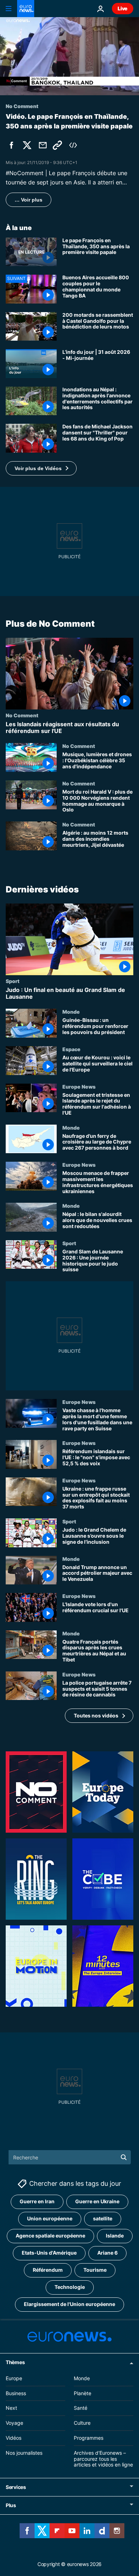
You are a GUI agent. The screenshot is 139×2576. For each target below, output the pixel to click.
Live (123, 8)
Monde (71, 1012)
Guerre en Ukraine (97, 2201)
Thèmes (15, 2362)
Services (16, 2487)
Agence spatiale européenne (50, 2236)
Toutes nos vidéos (96, 1715)
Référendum (48, 2270)
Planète (83, 2393)
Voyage (14, 2423)
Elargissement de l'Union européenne (69, 2304)
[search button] (124, 2157)
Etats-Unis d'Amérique (49, 2253)
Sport (13, 981)
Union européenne (50, 2218)
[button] (41, 468)
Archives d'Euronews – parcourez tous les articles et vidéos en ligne (103, 2459)
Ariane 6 (107, 2253)
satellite (103, 2218)
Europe (14, 2378)
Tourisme (95, 2270)
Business (16, 2393)
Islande (115, 2236)
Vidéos (14, 2438)
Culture (82, 2423)
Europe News (79, 1086)
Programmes (89, 2438)
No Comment (22, 715)
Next (11, 2408)
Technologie (70, 2287)
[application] (69, 56)
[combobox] (70, 2157)
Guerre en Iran (37, 2201)
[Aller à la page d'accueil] (26, 9)
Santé (81, 2408)
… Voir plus (29, 200)
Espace (71, 1049)
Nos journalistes (24, 2453)
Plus (11, 2505)
